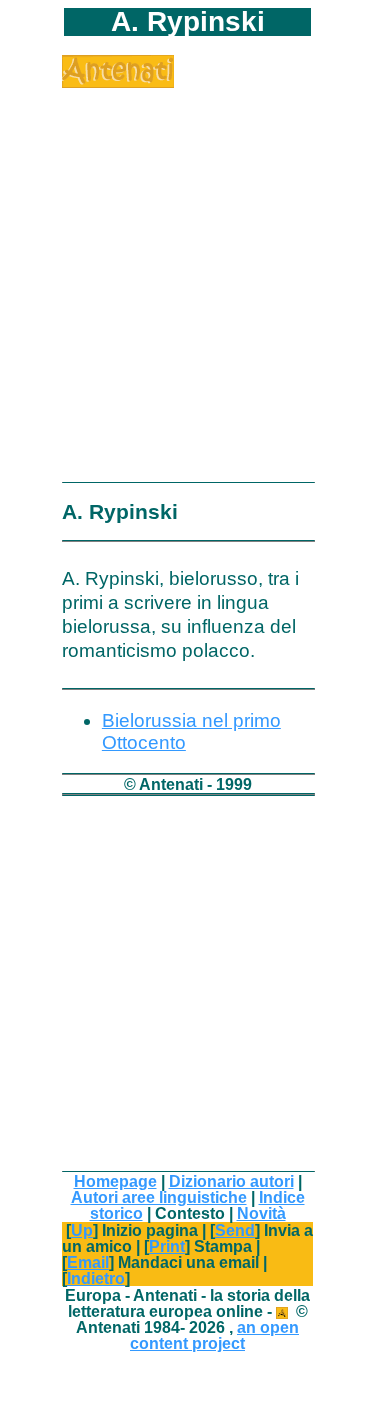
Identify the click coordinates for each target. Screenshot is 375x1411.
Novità (261, 1213)
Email (88, 1262)
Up (82, 1230)
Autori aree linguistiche (159, 1197)
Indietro (96, 1278)
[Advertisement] (187, 275)
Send (235, 1230)
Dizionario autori (231, 1181)
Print (167, 1246)
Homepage (115, 1181)
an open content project (214, 1335)
